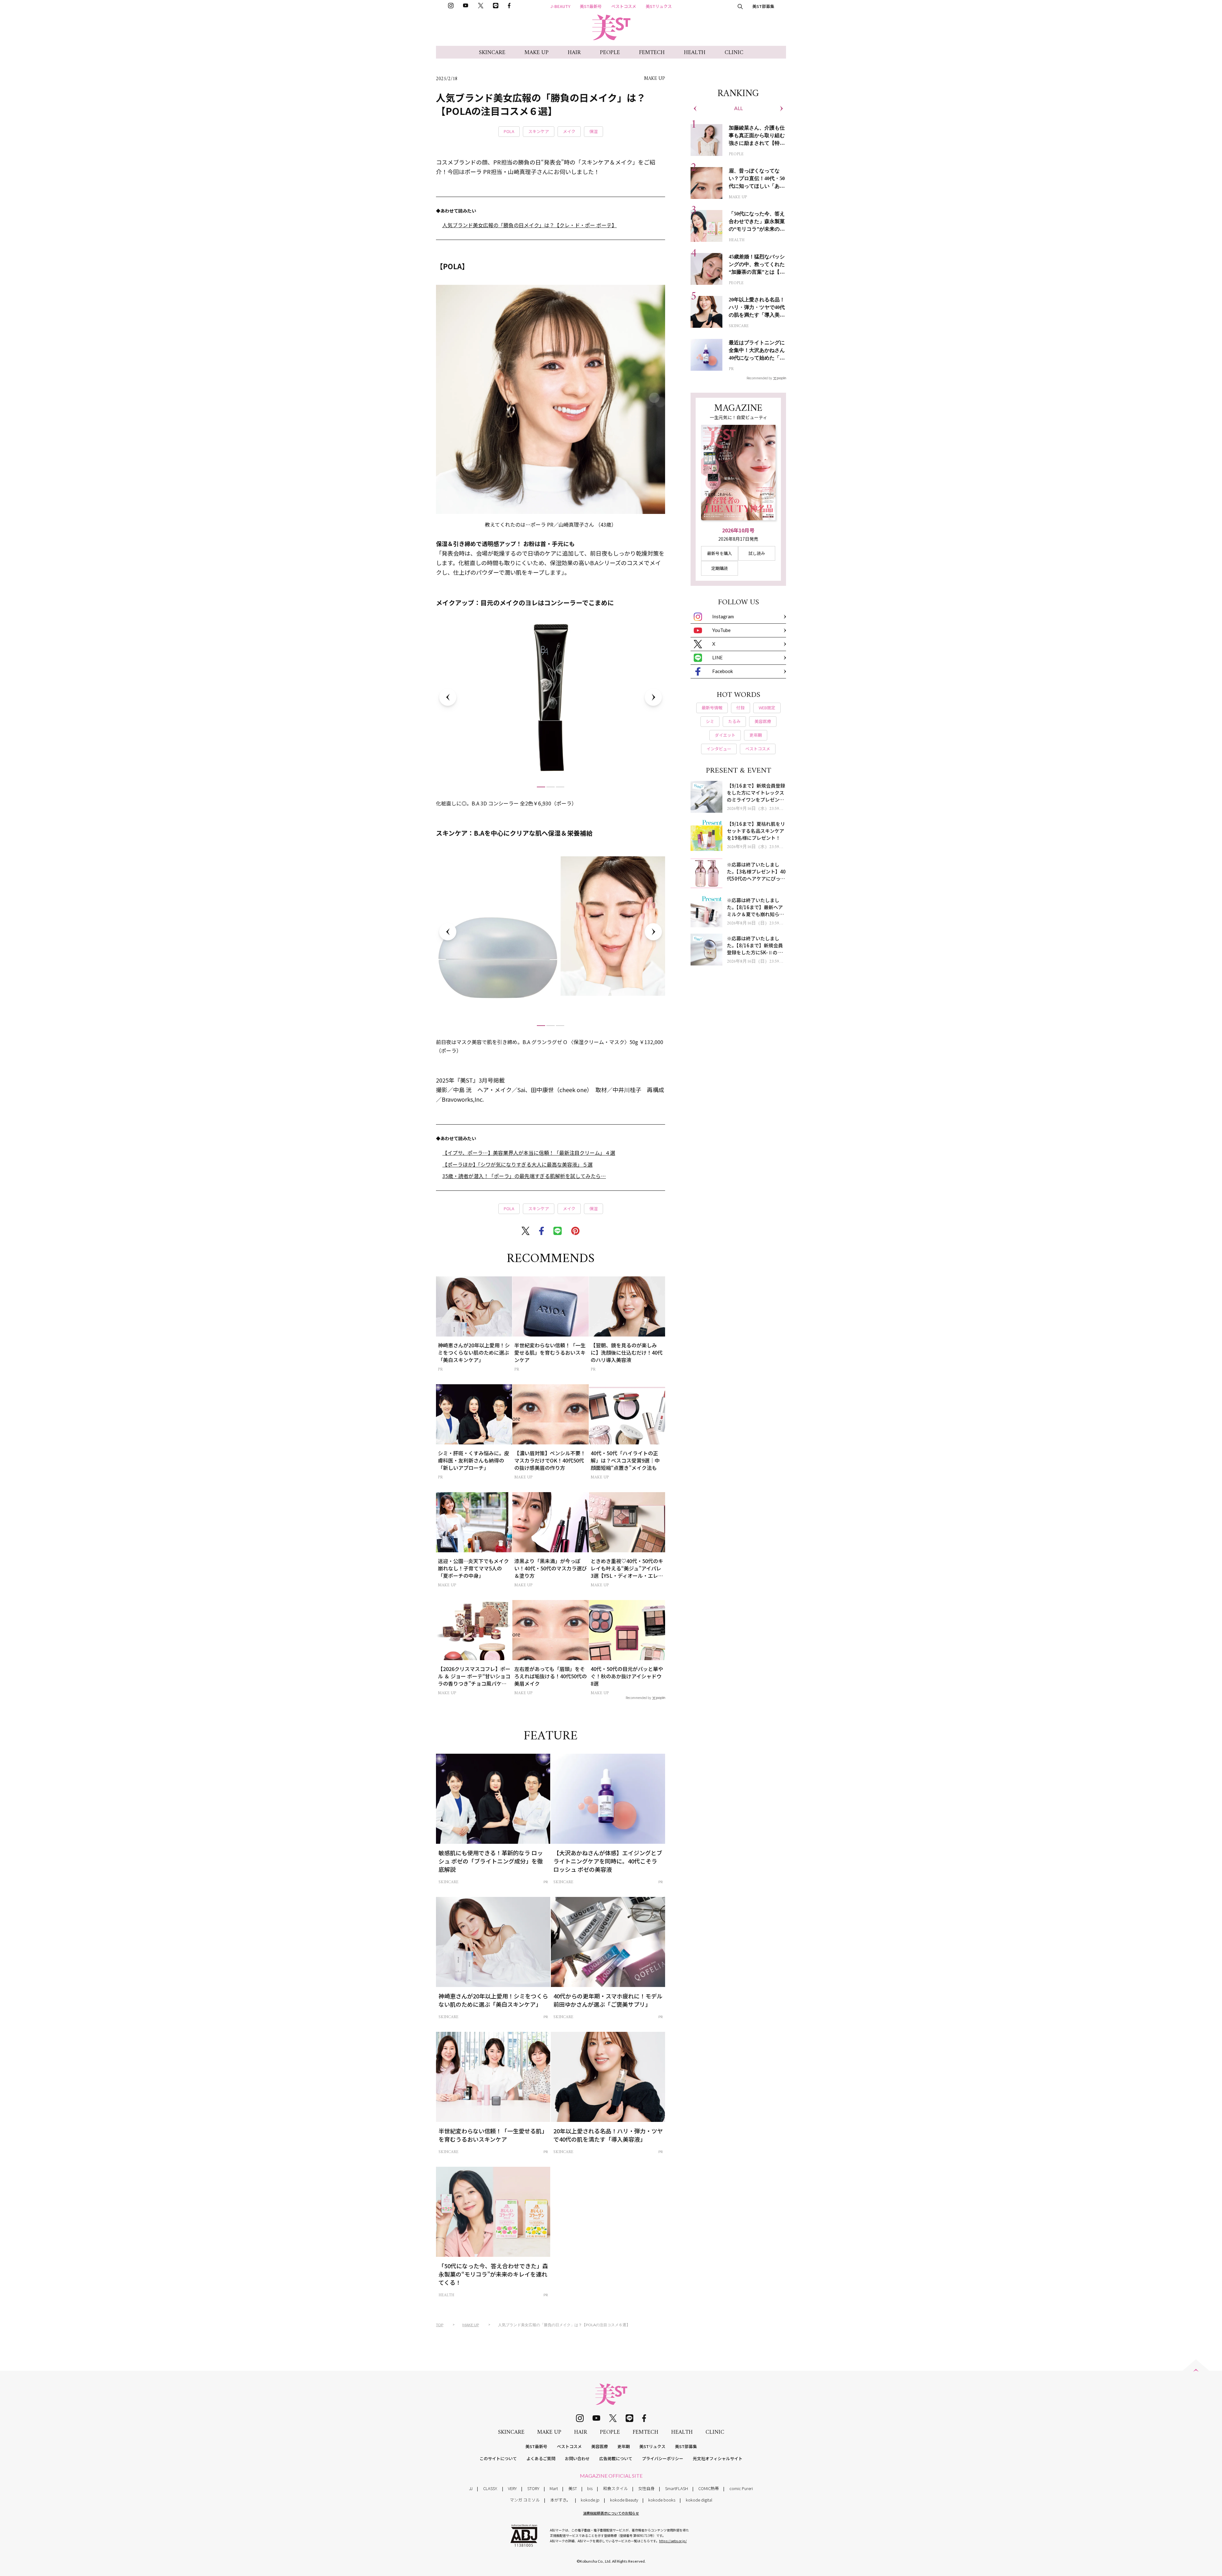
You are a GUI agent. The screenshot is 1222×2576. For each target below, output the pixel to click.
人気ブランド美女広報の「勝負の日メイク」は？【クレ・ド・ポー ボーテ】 (530, 225)
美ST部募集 (763, 6)
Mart (554, 2488)
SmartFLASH (677, 2488)
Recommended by (638, 1697)
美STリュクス (659, 6)
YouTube (721, 630)
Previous (448, 697)
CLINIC (734, 53)
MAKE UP (537, 53)
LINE (717, 657)
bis (590, 2488)
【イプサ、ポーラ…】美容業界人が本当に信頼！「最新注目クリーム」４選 (529, 1153)
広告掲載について (616, 2458)
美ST (573, 2488)
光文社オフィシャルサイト (718, 2458)
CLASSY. (490, 2488)
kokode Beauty (624, 2500)
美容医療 (600, 2446)
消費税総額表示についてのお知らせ (611, 2513)
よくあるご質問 (541, 2458)
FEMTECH (652, 53)
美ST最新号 (591, 6)
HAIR (574, 53)
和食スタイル (615, 2488)
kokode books (662, 2500)
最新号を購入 (720, 553)
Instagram (723, 616)
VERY (512, 2488)
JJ (471, 2488)
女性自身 (646, 2488)
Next (653, 697)
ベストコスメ (624, 6)
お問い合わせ (577, 2458)
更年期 (624, 2446)
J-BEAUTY (560, 6)
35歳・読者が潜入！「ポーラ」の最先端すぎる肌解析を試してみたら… (524, 1176)
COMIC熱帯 (709, 2488)
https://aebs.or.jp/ (673, 2541)
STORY (533, 2488)
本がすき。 (560, 2500)
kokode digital (699, 2500)
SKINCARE (492, 53)
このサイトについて (498, 2458)
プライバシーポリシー (663, 2458)
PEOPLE (610, 53)
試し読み (757, 553)
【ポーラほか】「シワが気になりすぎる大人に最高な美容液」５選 (517, 1164)
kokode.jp (590, 2500)
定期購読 (720, 568)
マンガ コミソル (525, 2500)
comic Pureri (741, 2488)
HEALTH (695, 53)
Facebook (723, 671)
